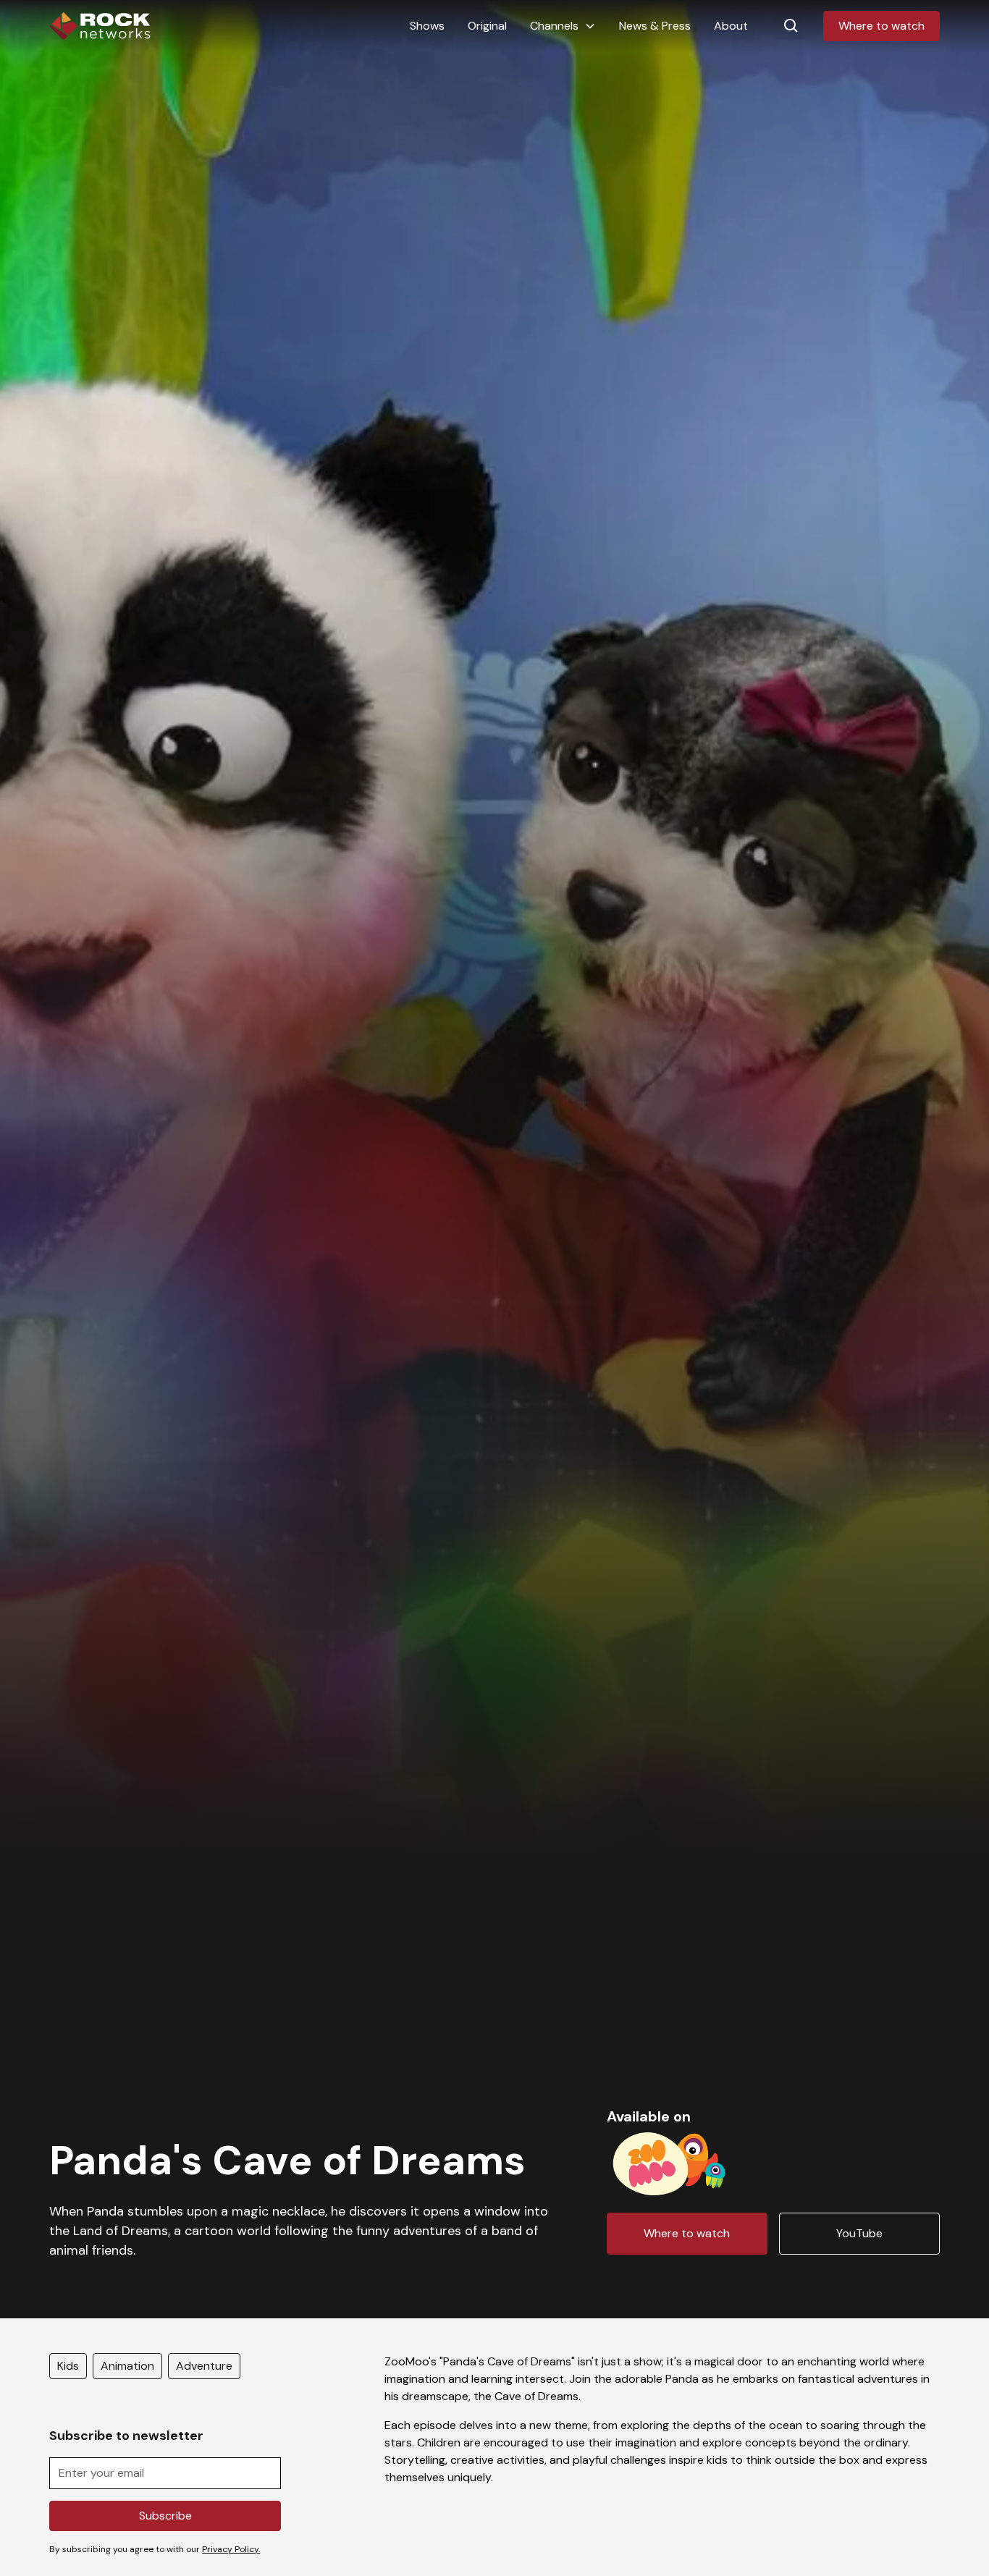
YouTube (859, 2233)
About (731, 26)
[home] (100, 26)
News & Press (655, 26)
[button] (563, 26)
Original (487, 26)
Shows (427, 26)
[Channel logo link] (669, 2161)
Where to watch (881, 26)
